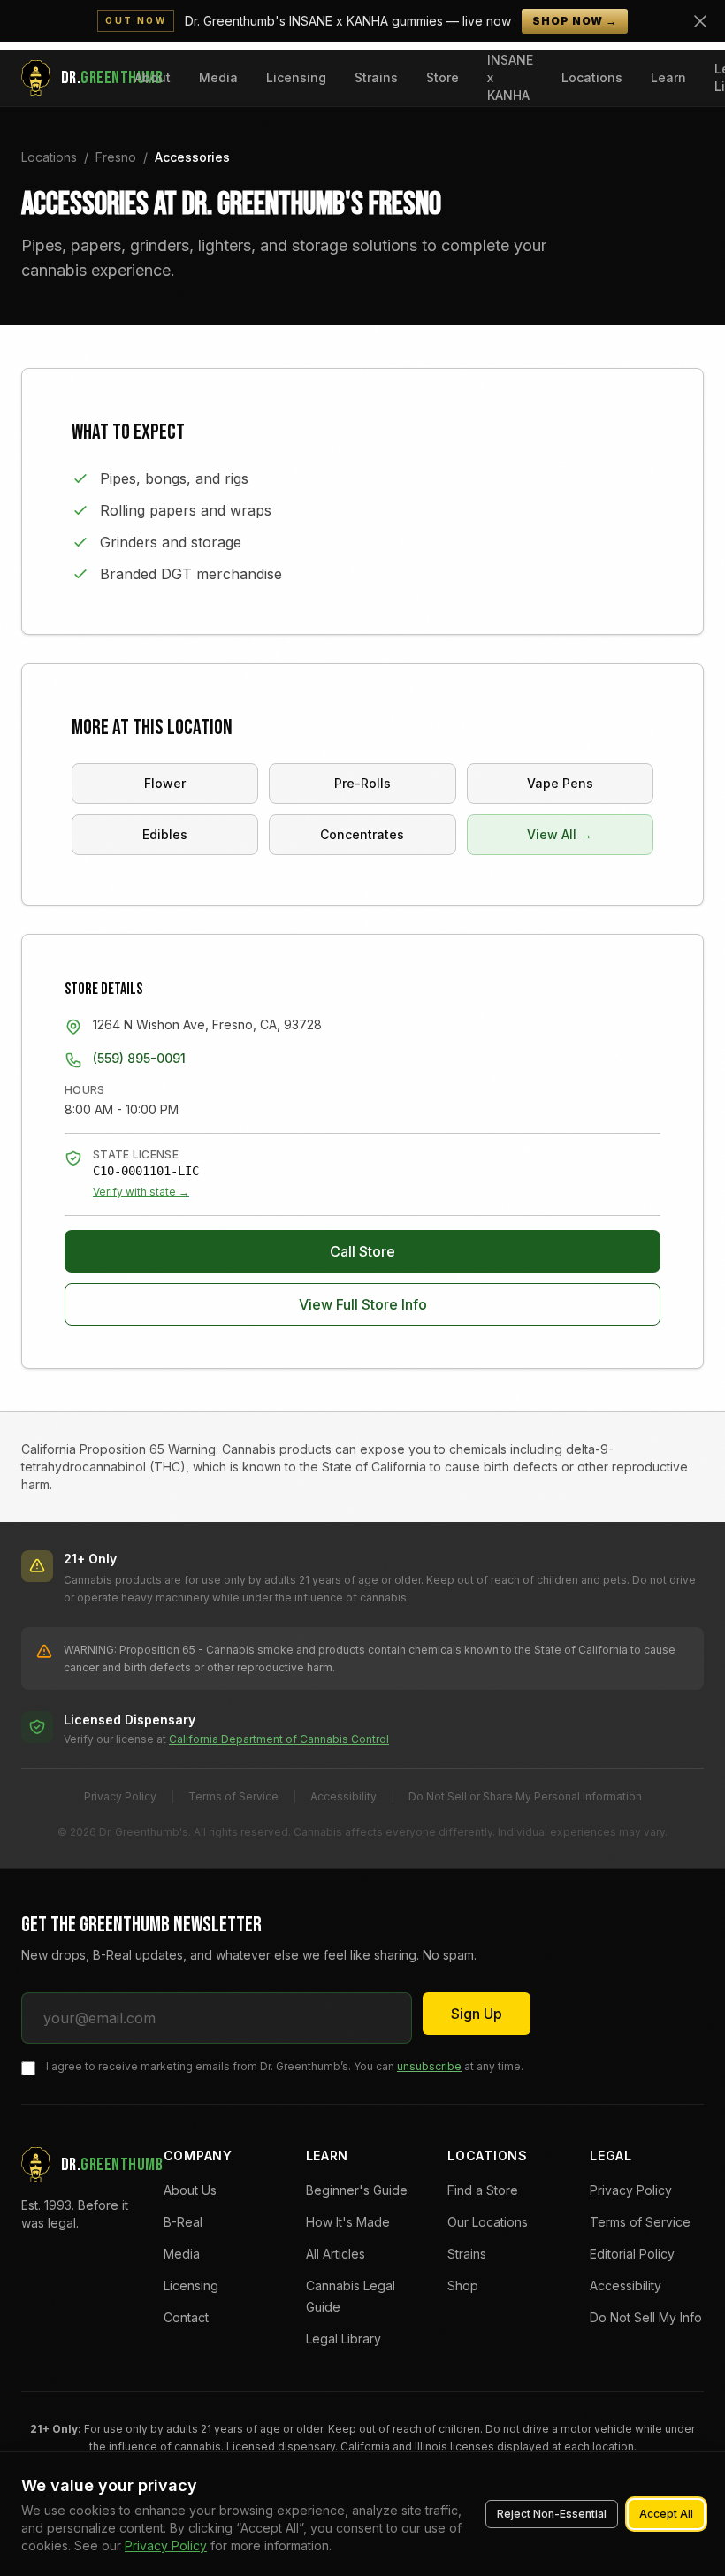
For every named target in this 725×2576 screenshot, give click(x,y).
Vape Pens (560, 783)
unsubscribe (429, 2066)
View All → (560, 834)
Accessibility (343, 1796)
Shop (463, 2286)
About (153, 77)
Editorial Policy (632, 2254)
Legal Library (343, 2339)
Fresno (116, 157)
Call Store (362, 1251)
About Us (190, 2190)
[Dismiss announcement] (700, 21)
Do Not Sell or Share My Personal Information (525, 1796)
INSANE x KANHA (510, 77)
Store (443, 77)
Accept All (666, 2514)
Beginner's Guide (357, 2190)
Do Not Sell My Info (646, 2317)
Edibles (165, 834)
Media (218, 77)
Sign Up (477, 2014)
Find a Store (483, 2190)
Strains (376, 77)
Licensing (296, 77)
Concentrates (362, 834)
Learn (668, 77)
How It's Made (348, 2222)
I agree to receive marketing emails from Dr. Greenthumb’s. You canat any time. (285, 2066)
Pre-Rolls (362, 783)
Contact (186, 2317)
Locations (592, 77)
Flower (165, 783)
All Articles (336, 2254)
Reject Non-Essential (552, 2514)
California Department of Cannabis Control (279, 1739)
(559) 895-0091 (139, 1058)
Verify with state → (141, 1192)
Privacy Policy (120, 1796)
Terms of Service (233, 1796)
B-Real (183, 2222)
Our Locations (488, 2222)
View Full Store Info (363, 1304)
